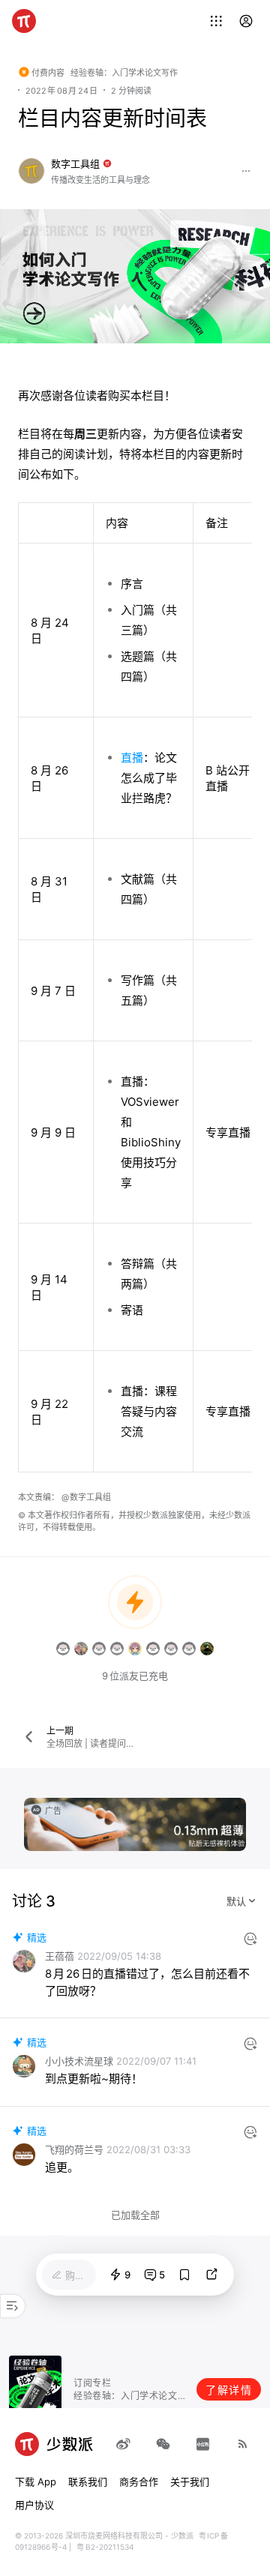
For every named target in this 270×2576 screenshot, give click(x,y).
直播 (132, 758)
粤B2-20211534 (105, 2547)
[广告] (135, 1824)
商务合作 (139, 2482)
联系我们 (88, 2482)
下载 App (36, 2482)
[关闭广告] (237, 1807)
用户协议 (34, 2505)
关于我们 (190, 2482)
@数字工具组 (86, 1497)
